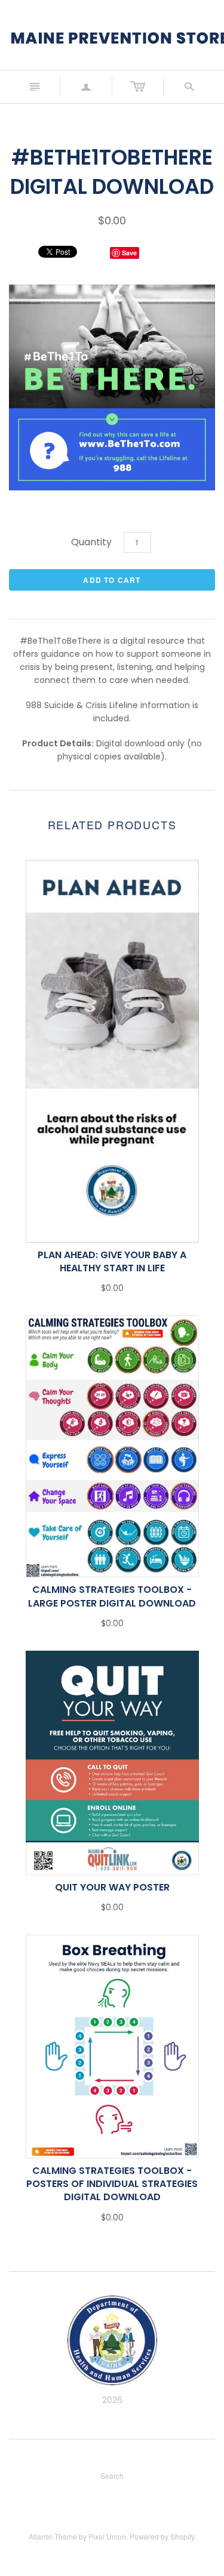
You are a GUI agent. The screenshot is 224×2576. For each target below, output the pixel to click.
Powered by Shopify (162, 2536)
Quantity (91, 542)
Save (129, 253)
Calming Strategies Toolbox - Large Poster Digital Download (112, 1596)
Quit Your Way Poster (112, 1887)
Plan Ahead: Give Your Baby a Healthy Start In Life (112, 1261)
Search (112, 2475)
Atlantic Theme (53, 2536)
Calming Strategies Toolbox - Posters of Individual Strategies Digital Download (112, 2184)
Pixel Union (107, 2536)
